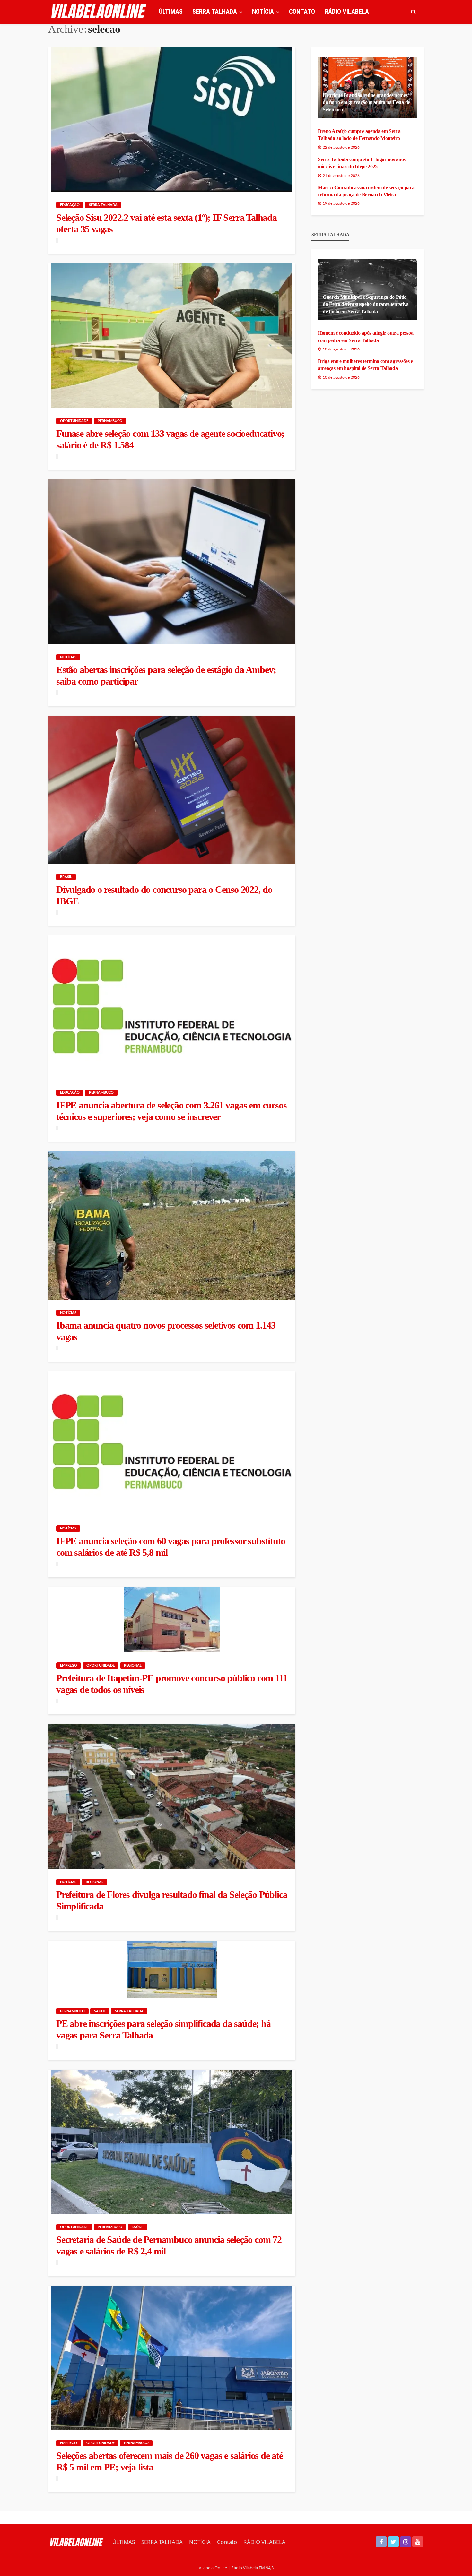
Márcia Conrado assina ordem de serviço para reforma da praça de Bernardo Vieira (366, 191)
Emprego (69, 1665)
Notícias (68, 657)
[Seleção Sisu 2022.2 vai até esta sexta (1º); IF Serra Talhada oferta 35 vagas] (172, 120)
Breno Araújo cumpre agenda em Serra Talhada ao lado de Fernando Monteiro (359, 135)
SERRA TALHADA (215, 12)
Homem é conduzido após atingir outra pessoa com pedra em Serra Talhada (366, 336)
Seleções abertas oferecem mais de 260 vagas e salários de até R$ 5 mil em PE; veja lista (170, 2461)
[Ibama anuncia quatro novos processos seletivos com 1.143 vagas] (172, 1225)
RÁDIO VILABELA (347, 12)
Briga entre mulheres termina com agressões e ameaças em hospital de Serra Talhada (365, 365)
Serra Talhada (103, 205)
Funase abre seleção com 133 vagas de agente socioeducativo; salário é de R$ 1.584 (170, 439)
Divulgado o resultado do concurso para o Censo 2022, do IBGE (164, 895)
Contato (302, 12)
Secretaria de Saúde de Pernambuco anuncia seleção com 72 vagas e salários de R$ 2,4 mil (169, 2245)
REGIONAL (133, 1665)
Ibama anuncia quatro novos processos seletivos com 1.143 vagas (166, 1331)
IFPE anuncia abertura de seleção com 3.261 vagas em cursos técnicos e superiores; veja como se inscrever (171, 1111)
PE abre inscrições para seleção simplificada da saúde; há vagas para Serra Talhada (163, 2029)
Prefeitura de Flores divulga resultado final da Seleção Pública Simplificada (172, 1900)
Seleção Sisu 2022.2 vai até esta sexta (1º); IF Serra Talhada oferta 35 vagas (166, 223)
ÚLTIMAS (171, 12)
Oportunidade (74, 421)
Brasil (66, 877)
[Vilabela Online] (100, 12)
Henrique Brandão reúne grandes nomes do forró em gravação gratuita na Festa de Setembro (366, 102)
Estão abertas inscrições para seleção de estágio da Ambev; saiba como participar (166, 675)
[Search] (413, 12)
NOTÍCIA (263, 12)
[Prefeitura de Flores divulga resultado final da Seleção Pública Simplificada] (172, 1796)
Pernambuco (110, 421)
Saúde (100, 2011)
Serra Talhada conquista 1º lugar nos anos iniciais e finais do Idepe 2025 (362, 163)
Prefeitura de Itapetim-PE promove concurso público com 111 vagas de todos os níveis (172, 1684)
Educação (70, 205)
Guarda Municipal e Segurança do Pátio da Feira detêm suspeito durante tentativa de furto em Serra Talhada (366, 304)
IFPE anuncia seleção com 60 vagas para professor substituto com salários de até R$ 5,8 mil (171, 1547)
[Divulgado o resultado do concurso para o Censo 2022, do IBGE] (172, 790)
